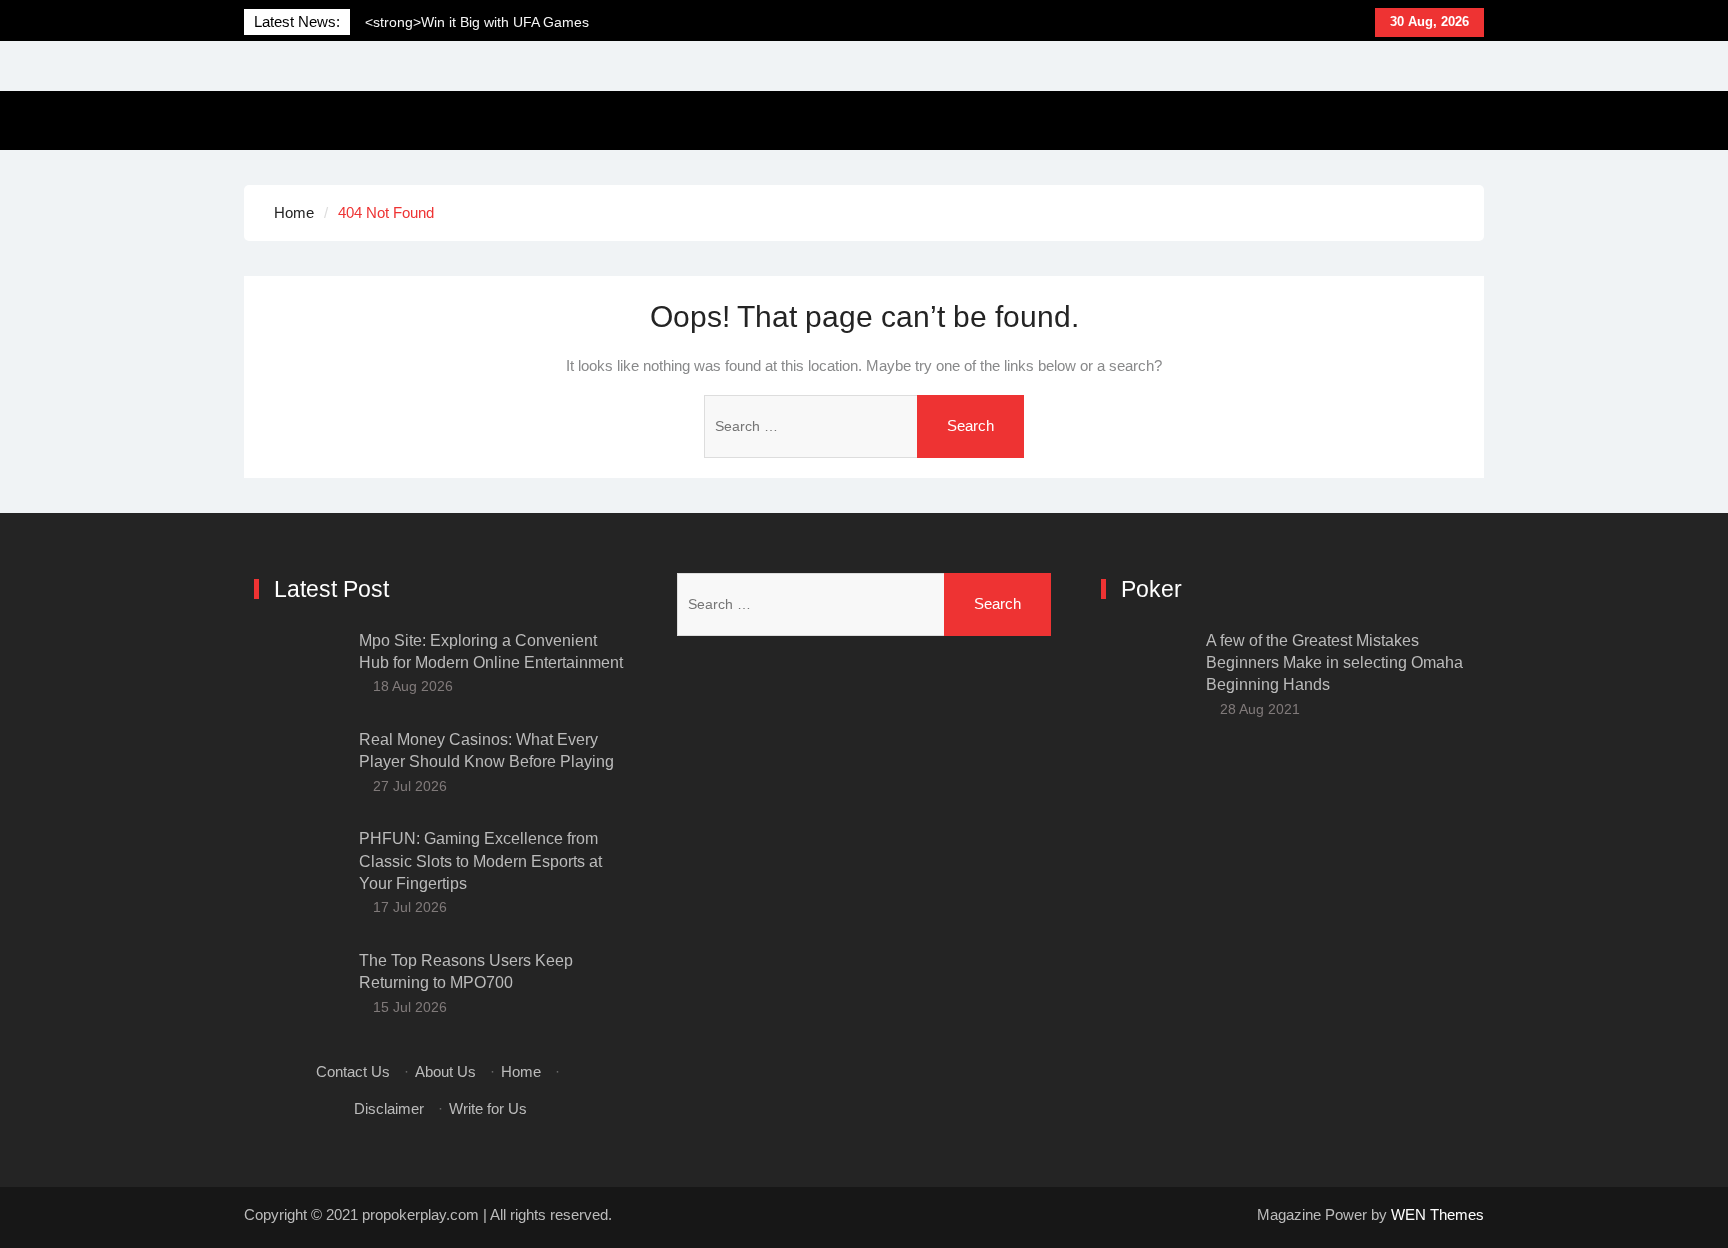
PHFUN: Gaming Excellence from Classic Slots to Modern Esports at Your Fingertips (480, 861)
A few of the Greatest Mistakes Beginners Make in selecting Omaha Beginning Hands (1334, 663)
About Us (445, 1071)
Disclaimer (389, 1108)
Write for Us (488, 1108)
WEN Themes (1437, 1214)
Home (521, 1071)
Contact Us (353, 1071)
